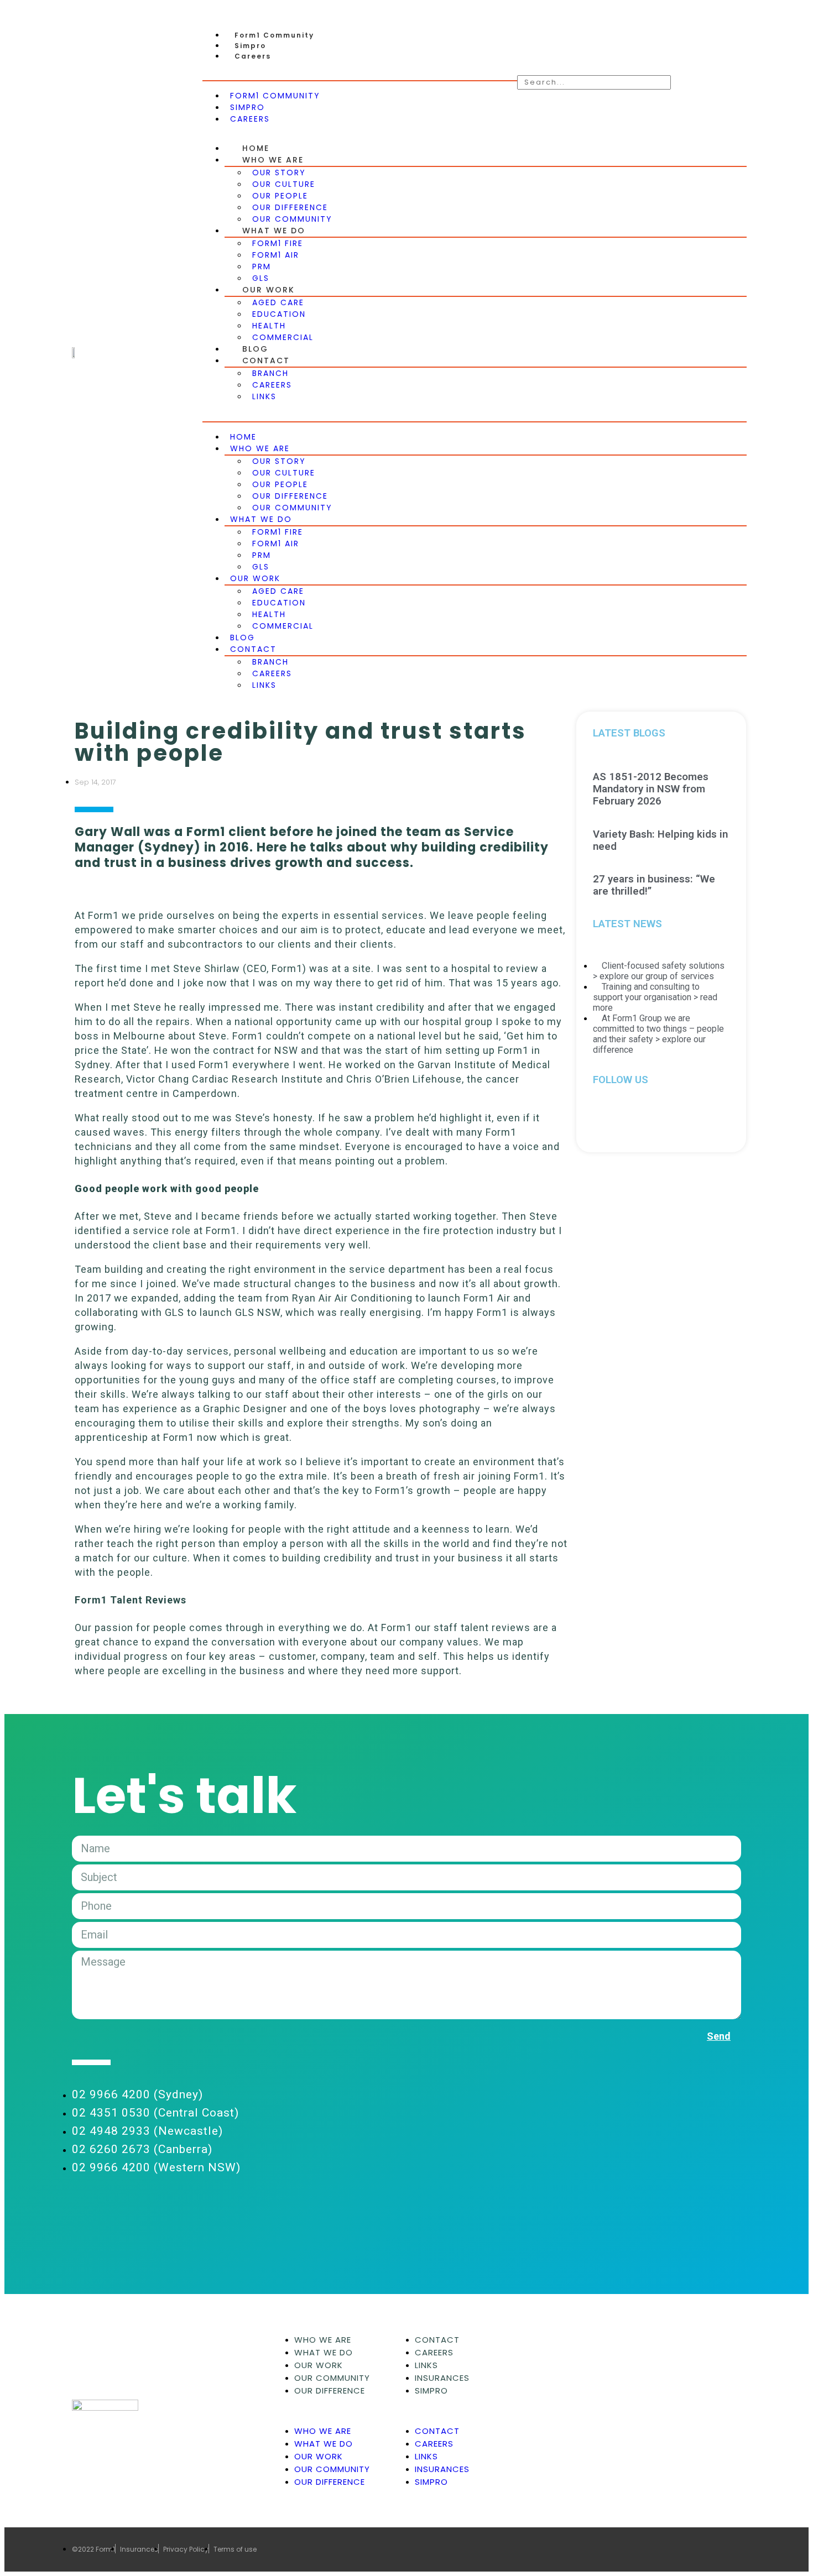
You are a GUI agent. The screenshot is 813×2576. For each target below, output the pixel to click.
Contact (266, 360)
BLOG (243, 638)
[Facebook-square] (720, 77)
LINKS (426, 2365)
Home (243, 437)
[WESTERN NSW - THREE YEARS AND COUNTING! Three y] (694, 1106)
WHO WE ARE (323, 2340)
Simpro (250, 46)
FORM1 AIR (276, 255)
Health (269, 614)
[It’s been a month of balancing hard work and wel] (629, 1106)
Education (279, 314)
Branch (270, 373)
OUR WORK (319, 2365)
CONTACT (437, 2340)
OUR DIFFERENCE (330, 2390)
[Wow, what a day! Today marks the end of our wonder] (629, 1120)
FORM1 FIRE (278, 243)
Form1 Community (274, 35)
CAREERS (434, 2352)
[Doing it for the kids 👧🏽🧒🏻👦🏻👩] (694, 1120)
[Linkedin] (736, 77)
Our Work (269, 290)
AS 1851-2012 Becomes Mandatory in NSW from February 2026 (651, 789)
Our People (280, 196)
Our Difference (290, 496)
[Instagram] (704, 77)
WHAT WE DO (274, 231)
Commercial (283, 626)
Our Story (279, 173)
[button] (360, 75)
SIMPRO (431, 2390)
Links (264, 396)
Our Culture (284, 184)
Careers (253, 56)
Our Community (292, 508)
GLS (261, 567)
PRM (262, 555)
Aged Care (278, 302)
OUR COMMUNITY (332, 2378)
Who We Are (273, 160)
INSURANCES (442, 2378)
